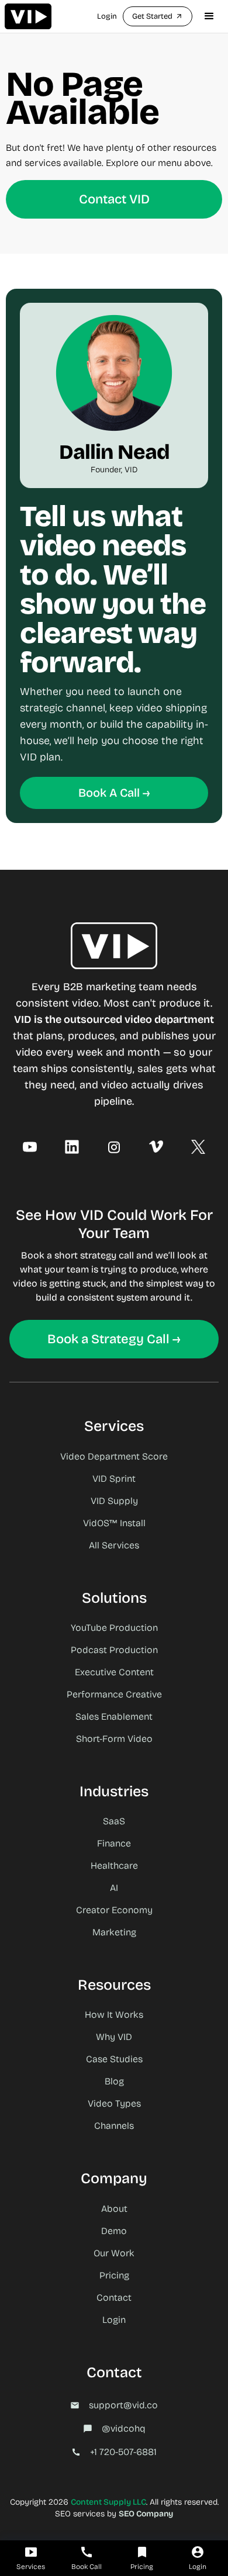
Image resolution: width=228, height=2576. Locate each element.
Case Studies (114, 2059)
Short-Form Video (114, 1739)
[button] (209, 16)
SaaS (114, 1821)
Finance (114, 1843)
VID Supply (114, 1501)
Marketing (114, 1932)
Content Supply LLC (108, 2502)
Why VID (114, 2037)
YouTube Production (114, 1628)
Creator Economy (114, 1910)
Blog (114, 2081)
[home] (28, 16)
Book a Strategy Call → (114, 1339)
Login (107, 16)
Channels (114, 2126)
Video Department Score (114, 1456)
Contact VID (114, 199)
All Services (114, 1545)
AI (114, 1888)
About (114, 2209)
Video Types (114, 2103)
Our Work (114, 2253)
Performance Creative (114, 1694)
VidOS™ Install (114, 1523)
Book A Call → (114, 793)
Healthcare (114, 1866)
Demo (114, 2231)
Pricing (114, 2275)
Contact (114, 2297)
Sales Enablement (114, 1716)
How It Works (114, 2015)
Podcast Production (114, 1650)
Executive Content (114, 1672)
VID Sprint (114, 1479)
